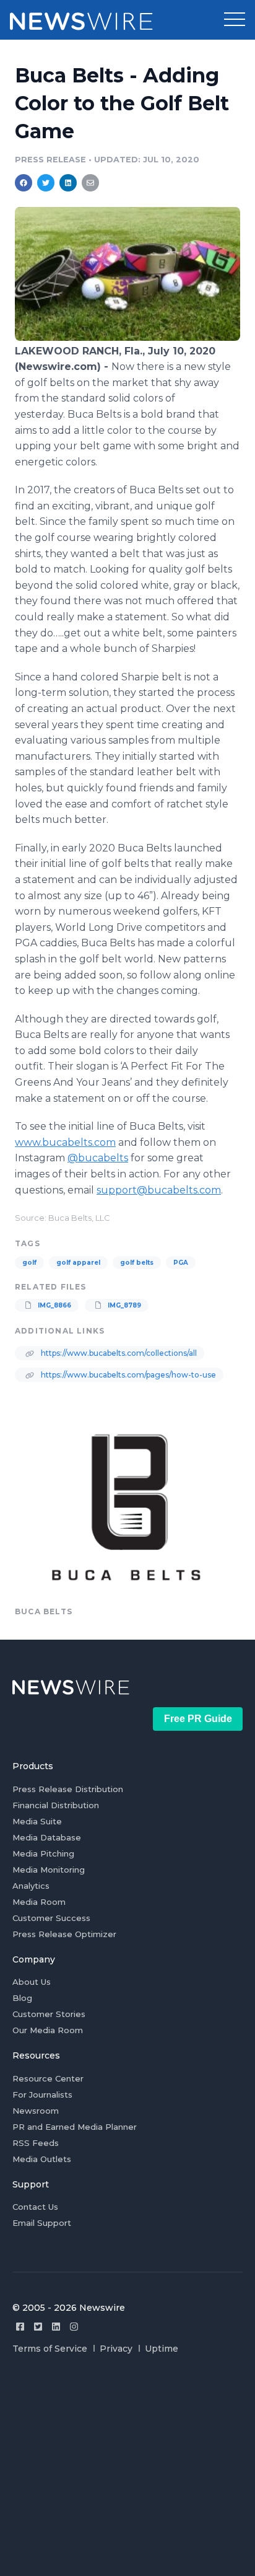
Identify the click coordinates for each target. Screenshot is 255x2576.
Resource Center (48, 2078)
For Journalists (42, 2095)
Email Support (42, 2223)
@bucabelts (98, 1158)
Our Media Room (48, 2030)
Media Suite (37, 1821)
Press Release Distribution (68, 1789)
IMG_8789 (123, 1305)
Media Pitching (43, 1853)
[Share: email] (90, 183)
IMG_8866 (54, 1305)
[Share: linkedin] (68, 183)
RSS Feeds (36, 2143)
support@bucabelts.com (159, 1190)
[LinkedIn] (56, 2327)
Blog (22, 1998)
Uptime (162, 2349)
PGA (181, 1263)
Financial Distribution (56, 1805)
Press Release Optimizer (64, 1934)
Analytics (31, 1886)
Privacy (116, 2349)
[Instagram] (74, 2327)
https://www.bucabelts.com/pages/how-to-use (127, 1375)
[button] (235, 20)
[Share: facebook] (24, 183)
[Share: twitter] (46, 183)
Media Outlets (42, 2159)
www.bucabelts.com (65, 1142)
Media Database (47, 1837)
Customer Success (51, 1918)
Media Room (39, 1902)
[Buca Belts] (127, 337)
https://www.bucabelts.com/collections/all (118, 1353)
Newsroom (36, 2111)
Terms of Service (50, 2349)
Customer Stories (49, 2014)
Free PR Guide (198, 1719)
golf (29, 1263)
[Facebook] (20, 2327)
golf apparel (78, 1263)
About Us (32, 1982)
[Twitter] (38, 2327)
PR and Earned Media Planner (75, 2127)
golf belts (137, 1263)
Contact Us (35, 2207)
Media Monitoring (49, 1870)
